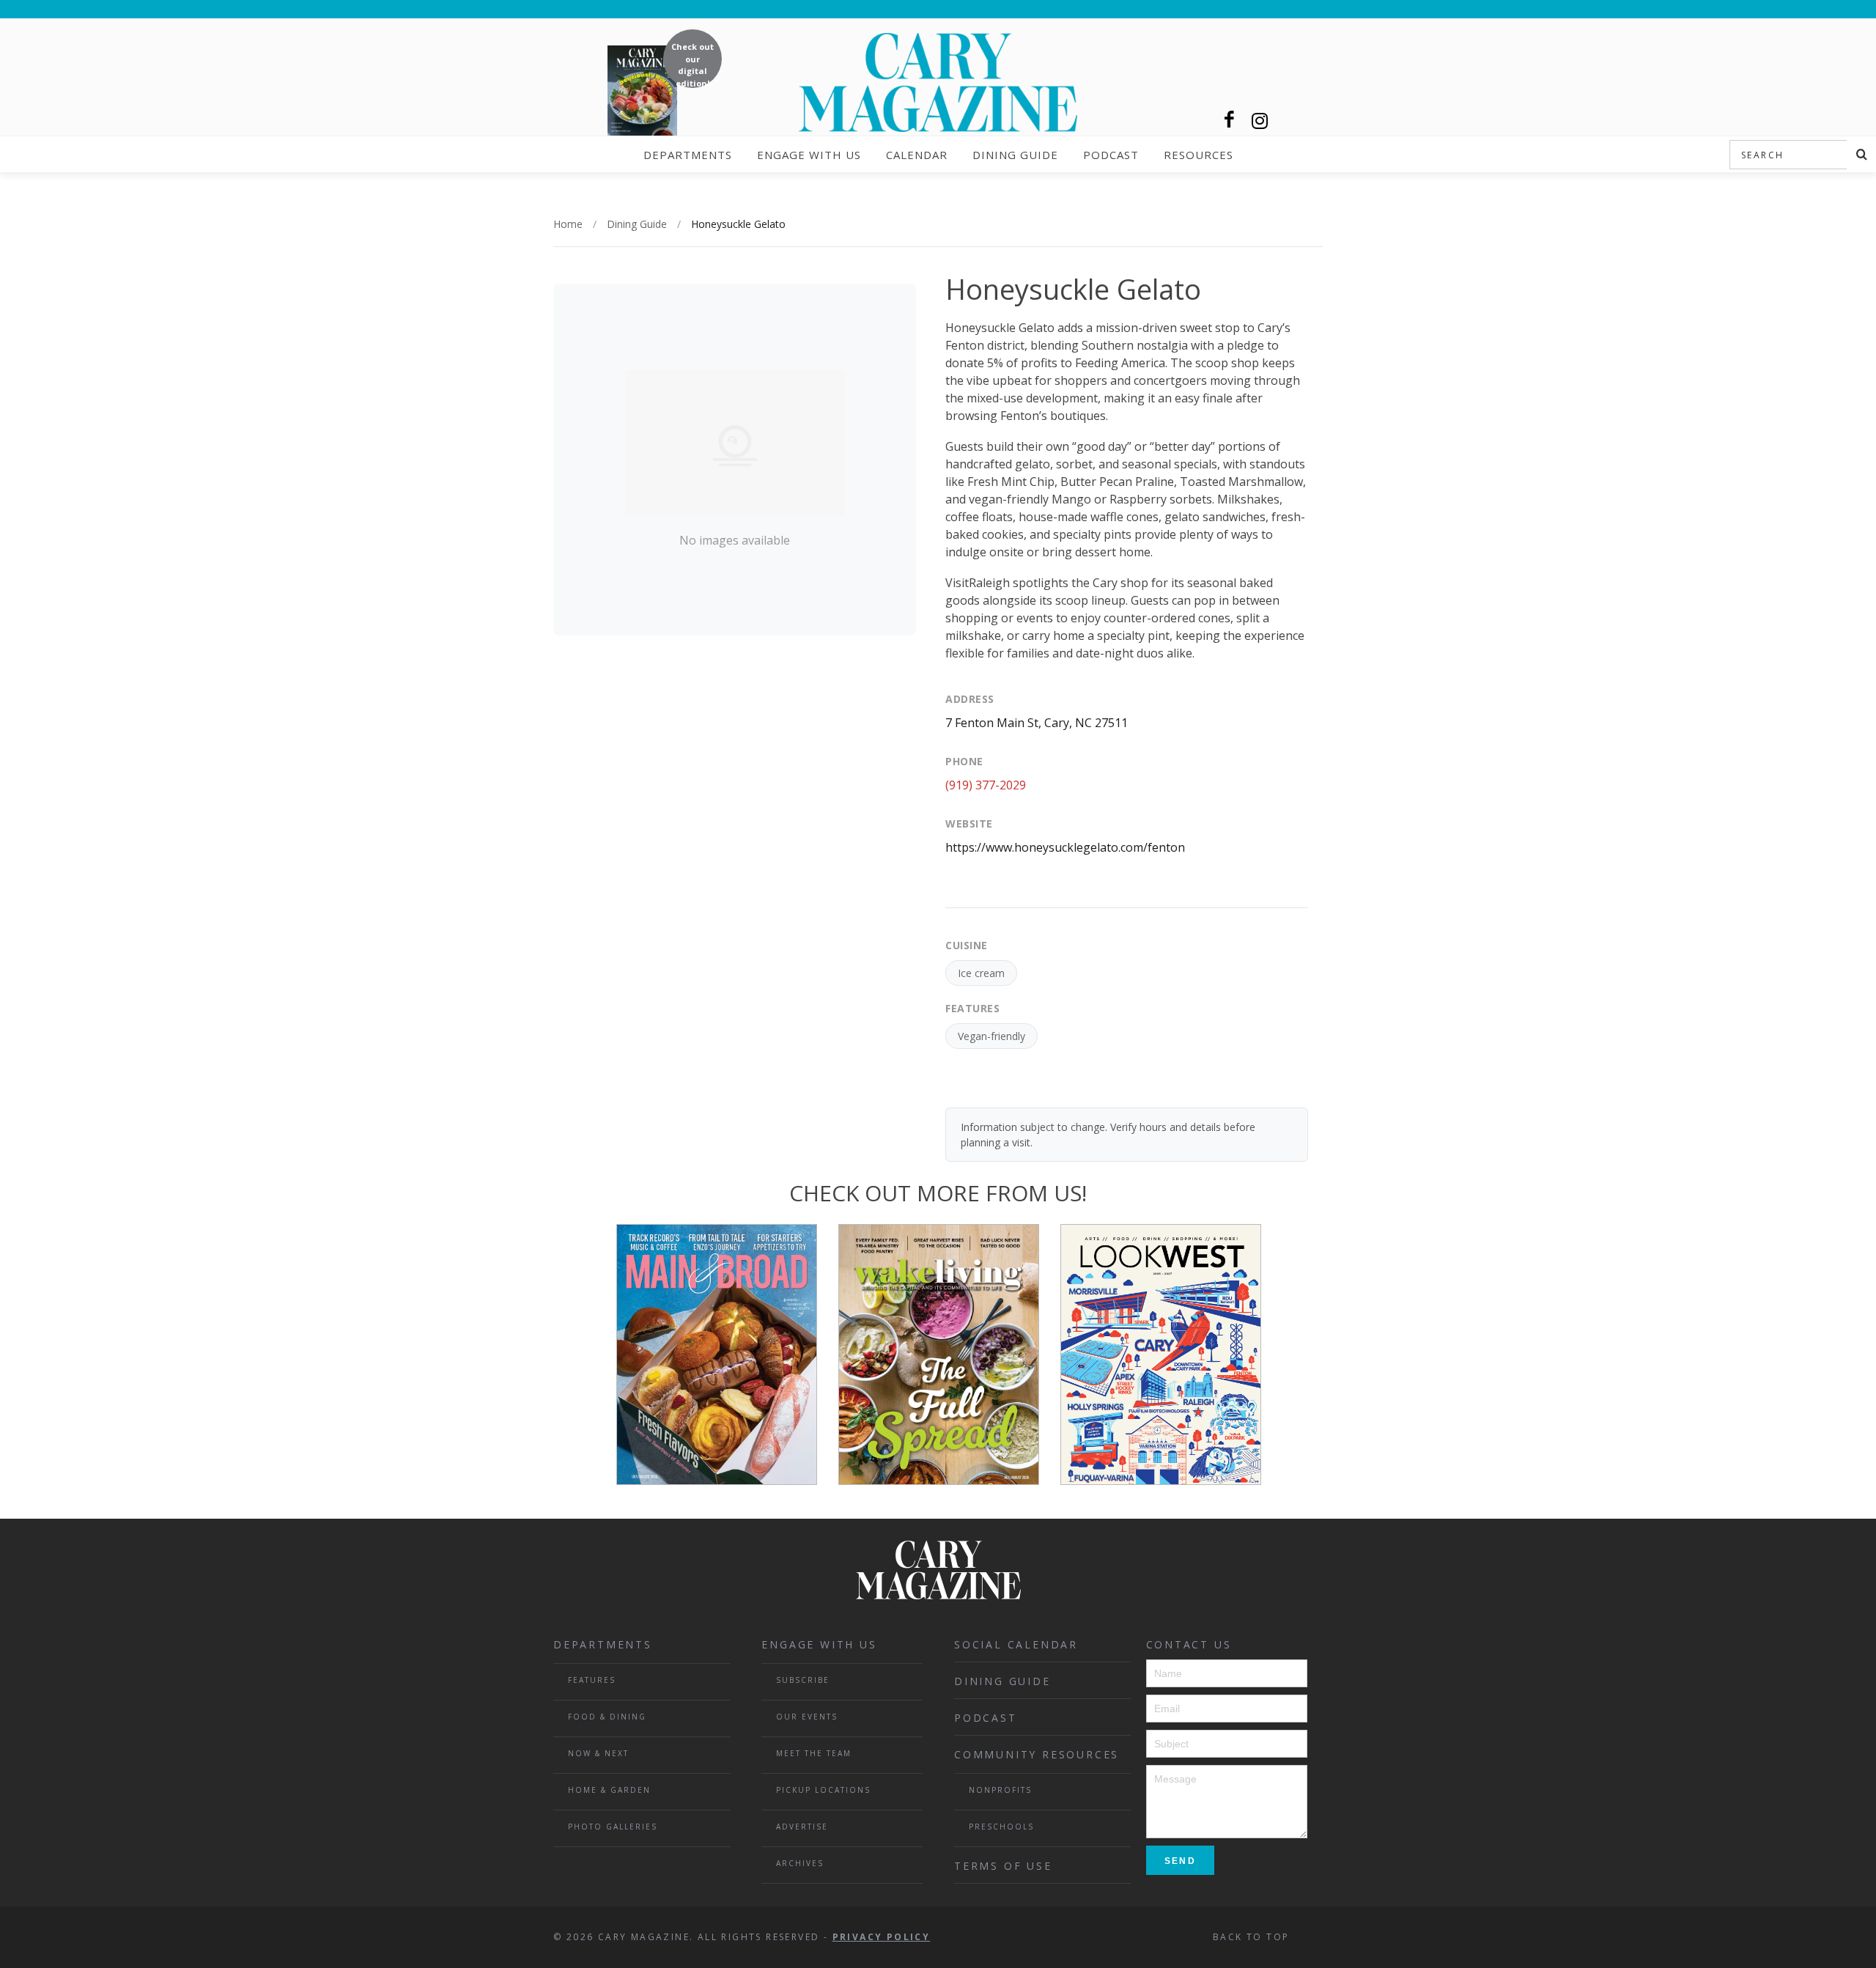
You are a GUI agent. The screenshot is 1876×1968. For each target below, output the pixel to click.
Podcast (1111, 155)
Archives (800, 1863)
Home (568, 224)
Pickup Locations (823, 1790)
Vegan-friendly (991, 1036)
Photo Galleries (613, 1827)
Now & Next (598, 1753)
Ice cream (981, 973)
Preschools (1001, 1827)
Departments (688, 155)
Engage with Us (809, 155)
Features (592, 1680)
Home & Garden (609, 1790)
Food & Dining (607, 1717)
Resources (1199, 155)
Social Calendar (1016, 1644)
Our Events (807, 1717)
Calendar (917, 155)
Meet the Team (814, 1753)
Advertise (802, 1827)
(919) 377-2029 (986, 785)
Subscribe (803, 1680)
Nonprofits (1000, 1790)
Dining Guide (1015, 155)
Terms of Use (1003, 1866)
